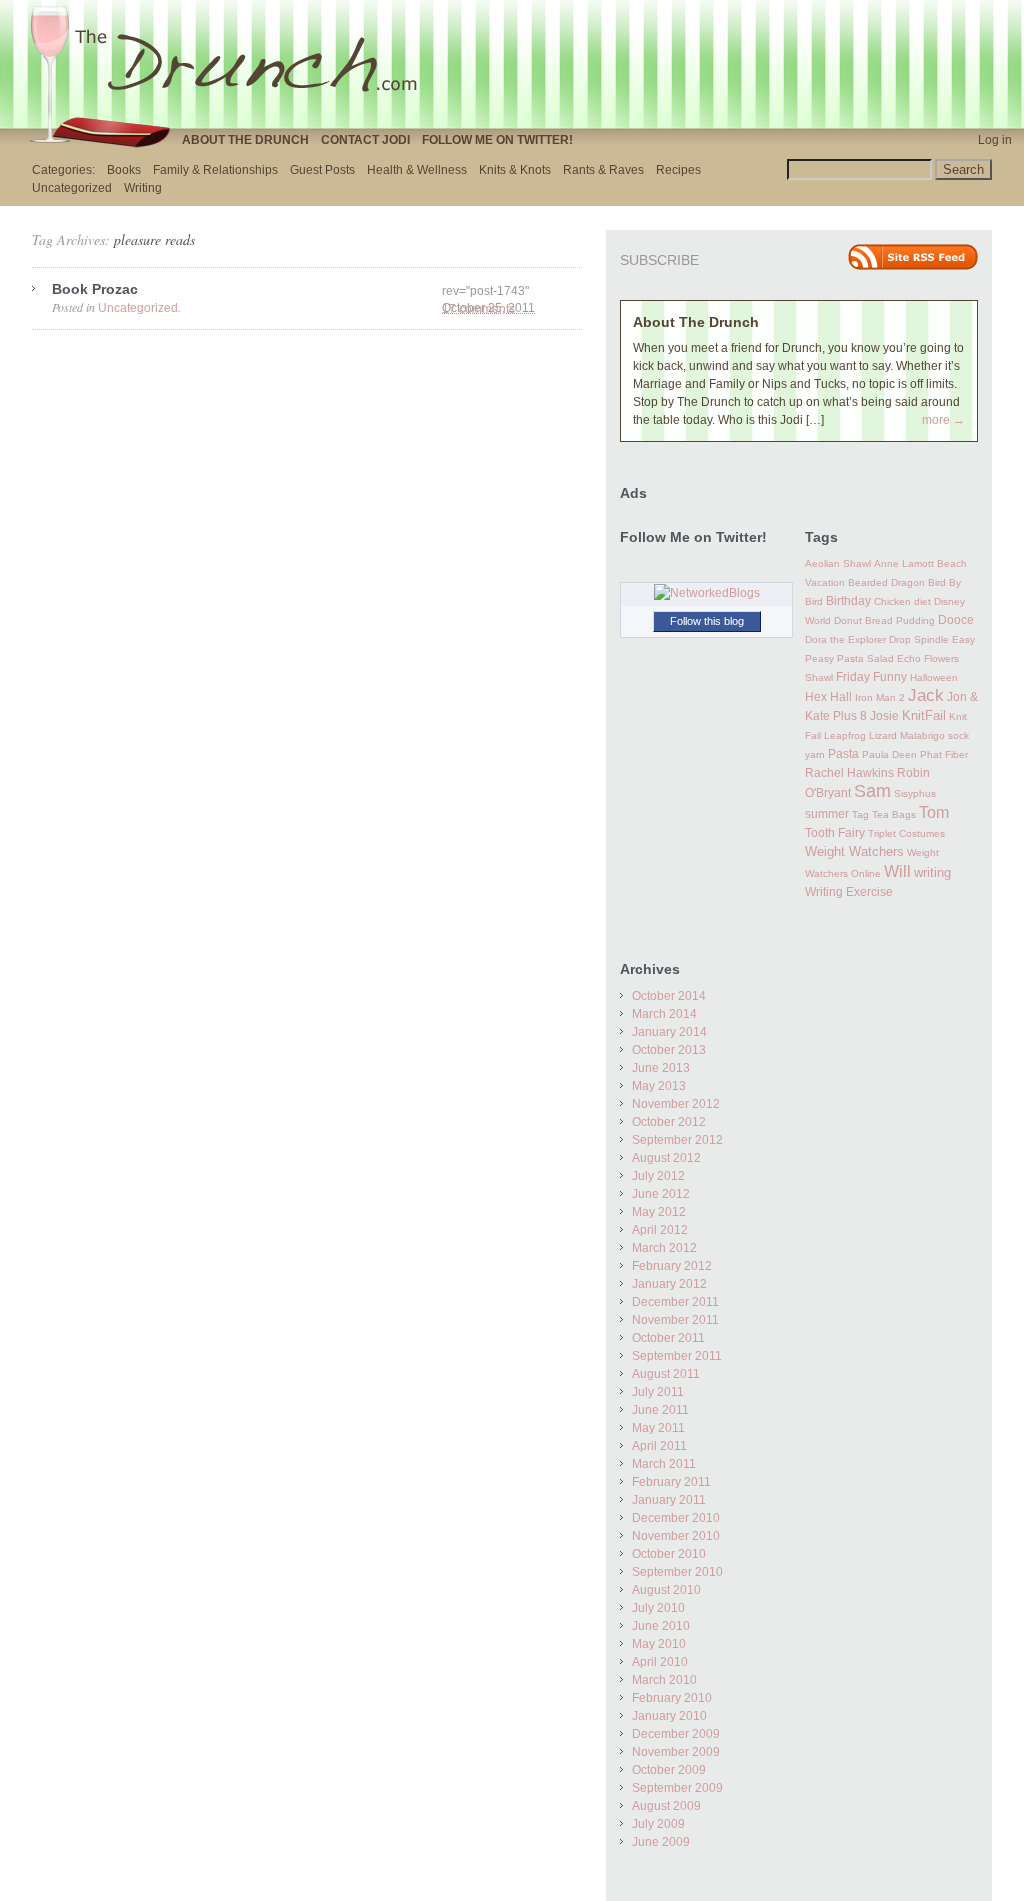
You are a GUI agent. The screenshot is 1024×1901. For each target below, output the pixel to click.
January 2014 (669, 1032)
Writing (143, 188)
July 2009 (658, 1824)
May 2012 (659, 1212)
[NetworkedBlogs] (707, 593)
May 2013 (659, 1086)
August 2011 (666, 1374)
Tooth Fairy (835, 833)
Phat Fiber (944, 754)
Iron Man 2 (880, 697)
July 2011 (658, 1392)
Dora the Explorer (845, 639)
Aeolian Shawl (838, 563)
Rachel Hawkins (849, 773)
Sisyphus (915, 793)
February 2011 (671, 1482)
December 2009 (676, 1734)
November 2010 (676, 1536)
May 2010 (659, 1644)
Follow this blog (707, 621)
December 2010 (676, 1518)
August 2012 (666, 1158)
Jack (926, 695)
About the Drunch (245, 140)
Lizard (883, 735)
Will (897, 871)
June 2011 (660, 1410)
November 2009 (676, 1752)
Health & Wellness (417, 170)
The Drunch (232, 63)
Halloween (934, 677)
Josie (884, 716)
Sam (872, 791)
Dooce (956, 620)
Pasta (843, 754)
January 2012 (669, 1284)
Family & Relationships (215, 170)
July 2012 (658, 1176)
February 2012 (672, 1266)
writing (932, 872)
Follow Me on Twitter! (497, 140)
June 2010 (661, 1626)
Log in (995, 140)
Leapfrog (845, 735)
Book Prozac (95, 289)
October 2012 (669, 1122)
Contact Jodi (365, 140)
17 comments (478, 309)
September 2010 (677, 1572)
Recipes (678, 170)
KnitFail (924, 716)
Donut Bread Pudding (884, 620)
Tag (860, 814)
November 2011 (675, 1320)
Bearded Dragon (886, 582)
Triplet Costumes (906, 833)
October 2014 (669, 996)
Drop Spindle (919, 639)
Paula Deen (889, 754)
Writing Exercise (849, 892)
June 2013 (661, 1068)
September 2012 (677, 1140)
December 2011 (675, 1302)
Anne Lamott (904, 563)
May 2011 (658, 1428)
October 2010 (669, 1554)
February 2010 (672, 1698)
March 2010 (664, 1680)
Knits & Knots (515, 170)
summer (827, 814)
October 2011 (668, 1338)
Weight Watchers (854, 852)
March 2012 (664, 1248)
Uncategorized (72, 188)
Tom (934, 812)
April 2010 (660, 1662)
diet (922, 601)
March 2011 (664, 1464)
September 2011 (677, 1356)
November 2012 (676, 1104)
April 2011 (659, 1446)
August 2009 (666, 1806)
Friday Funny (871, 677)
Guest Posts (322, 170)
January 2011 (669, 1500)
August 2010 (666, 1590)
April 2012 (660, 1230)
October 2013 (669, 1050)
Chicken (892, 601)
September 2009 (677, 1788)
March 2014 (664, 1014)
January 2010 (669, 1716)
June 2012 (661, 1194)
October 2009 (669, 1770)
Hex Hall (828, 697)
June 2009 (661, 1842)
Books (124, 170)
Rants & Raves (603, 170)
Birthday (848, 601)
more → (943, 420)
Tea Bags (894, 814)
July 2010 (658, 1608)
